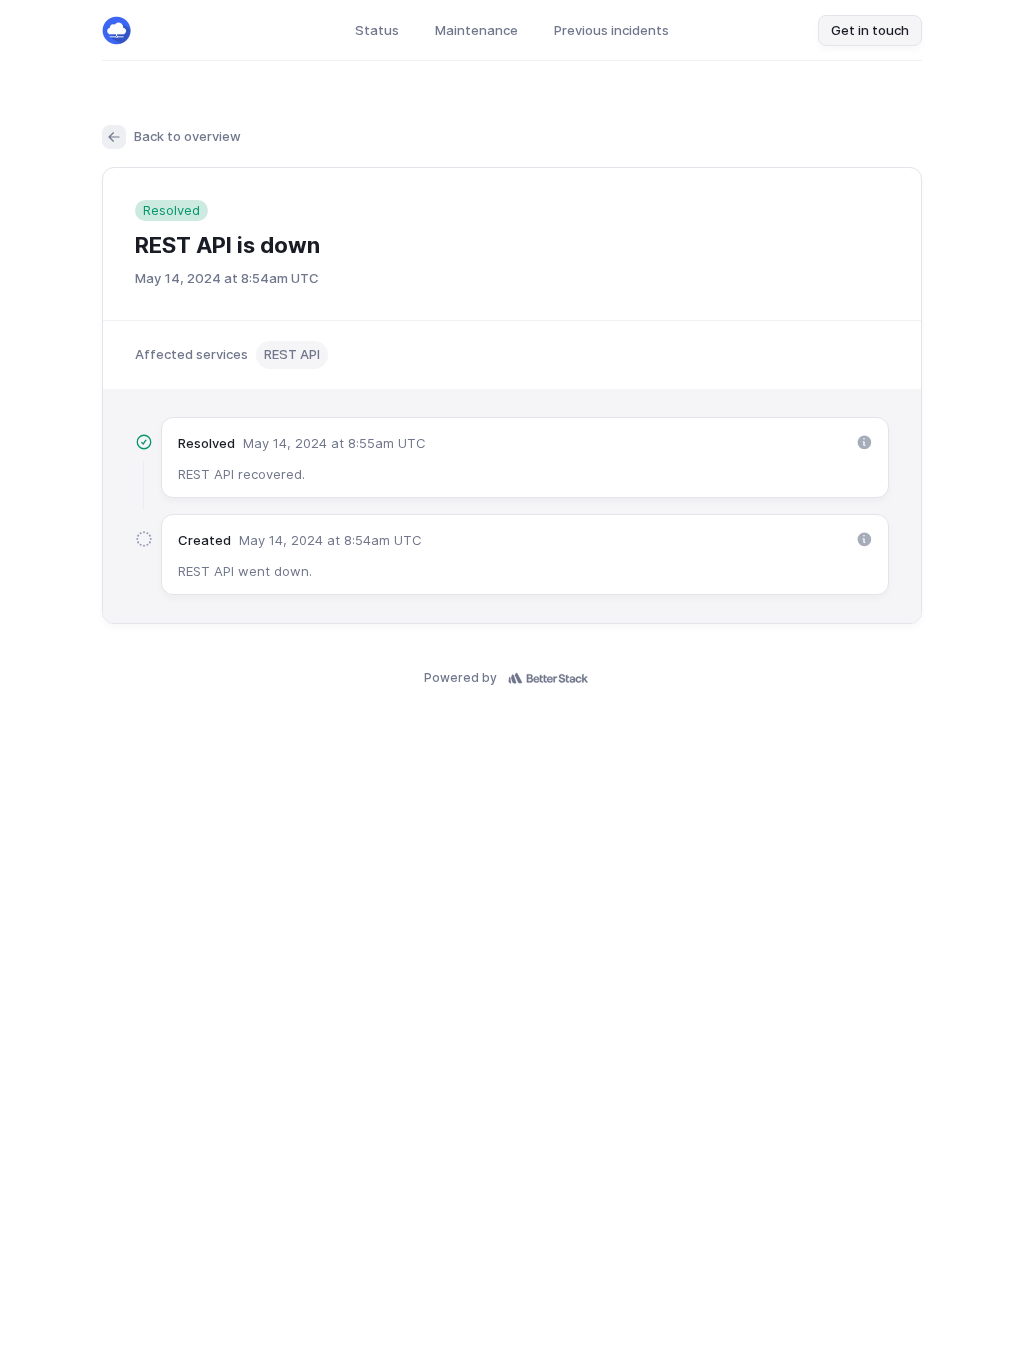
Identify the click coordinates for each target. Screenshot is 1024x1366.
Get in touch (870, 30)
